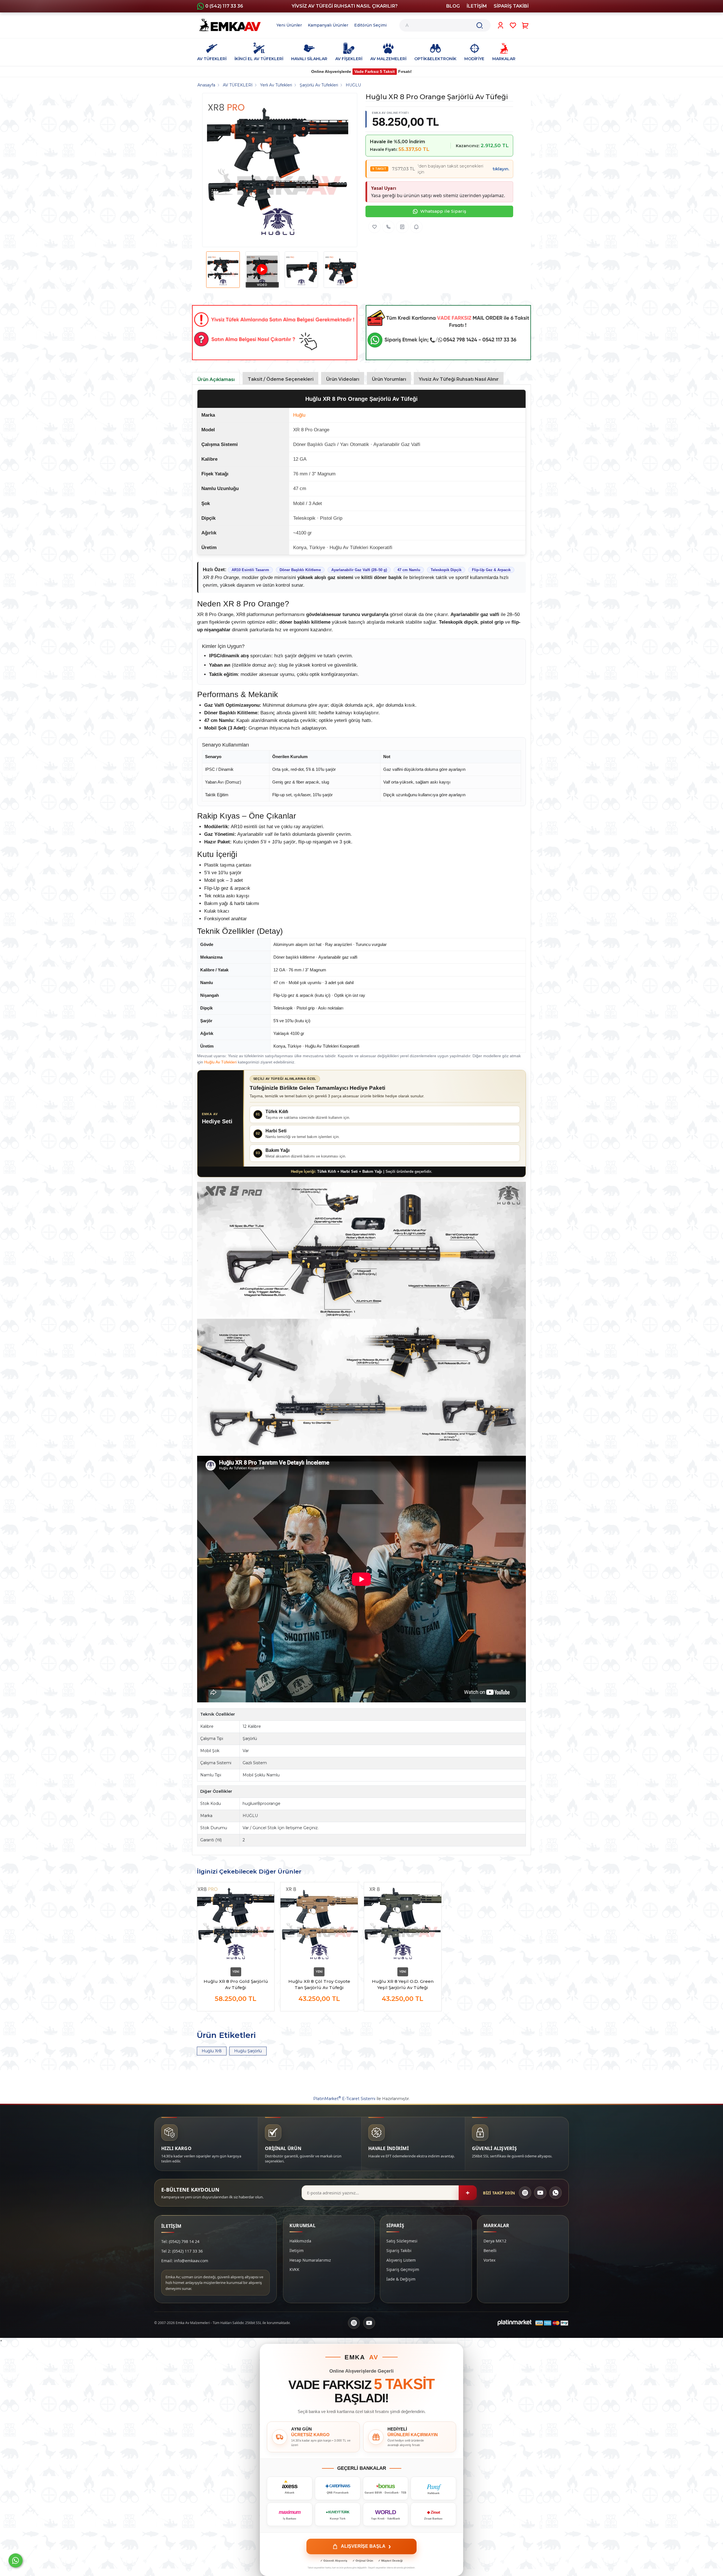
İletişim (297, 2250)
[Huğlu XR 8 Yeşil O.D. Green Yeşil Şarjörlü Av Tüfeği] (403, 1924)
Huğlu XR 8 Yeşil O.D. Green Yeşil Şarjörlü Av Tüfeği (403, 1984)
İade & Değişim (401, 2279)
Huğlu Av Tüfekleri (220, 1062)
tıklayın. (501, 169)
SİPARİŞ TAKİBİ (511, 6)
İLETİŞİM (477, 6)
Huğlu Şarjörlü (248, 2051)
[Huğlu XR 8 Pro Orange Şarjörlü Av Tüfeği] (278, 170)
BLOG (453, 6)
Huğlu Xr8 (212, 2051)
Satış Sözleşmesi (402, 2241)
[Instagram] (525, 2193)
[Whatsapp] (16, 2560)
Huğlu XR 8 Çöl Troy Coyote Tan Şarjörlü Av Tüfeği (319, 1984)
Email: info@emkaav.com (185, 2261)
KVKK (294, 2269)
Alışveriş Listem (401, 2260)
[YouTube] (540, 2193)
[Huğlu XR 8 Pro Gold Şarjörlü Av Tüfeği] (236, 1924)
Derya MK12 (495, 2241)
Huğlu (299, 415)
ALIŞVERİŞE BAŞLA (366, 2546)
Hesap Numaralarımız (310, 2260)
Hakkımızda (300, 2241)
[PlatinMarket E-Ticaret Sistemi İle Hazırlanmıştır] (515, 2323)
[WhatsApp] (556, 2193)
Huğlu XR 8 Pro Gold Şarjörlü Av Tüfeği (236, 1984)
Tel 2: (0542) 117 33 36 (182, 2251)
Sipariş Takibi (399, 2250)
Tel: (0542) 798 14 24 (180, 2241)
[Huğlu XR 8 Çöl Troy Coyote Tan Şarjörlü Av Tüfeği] (319, 1924)
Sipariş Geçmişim (403, 2269)
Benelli (490, 2250)
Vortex (489, 2260)
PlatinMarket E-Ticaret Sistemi (344, 2099)
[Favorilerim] (513, 25)
